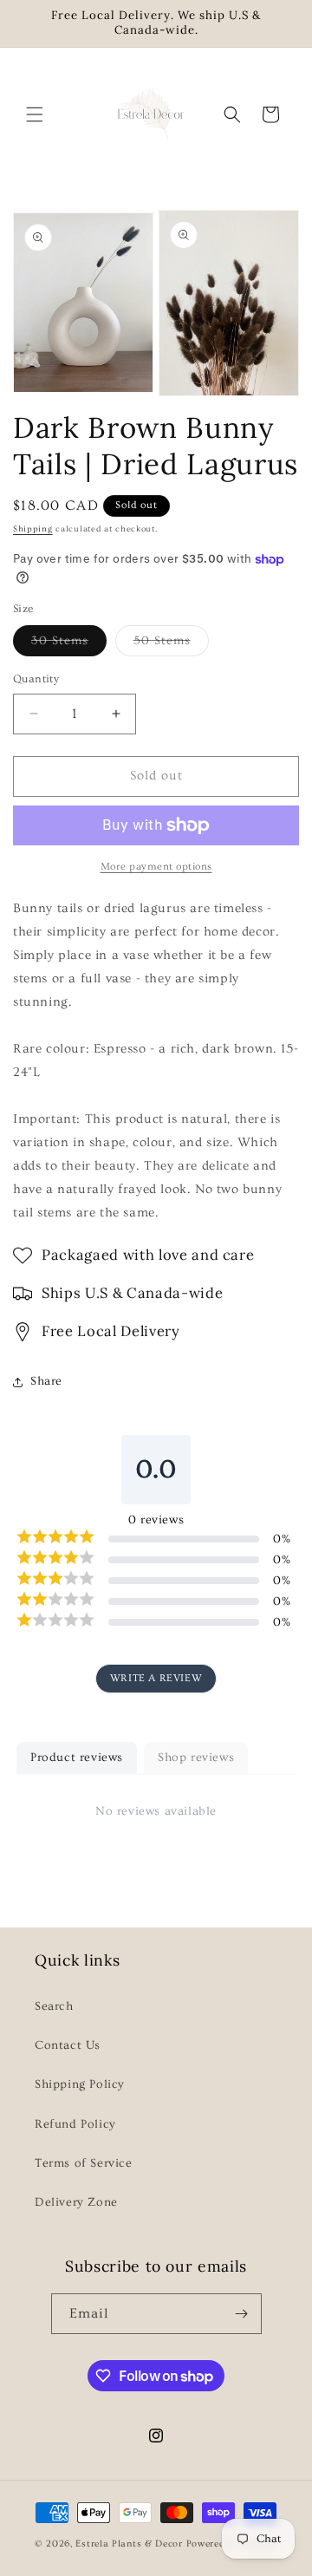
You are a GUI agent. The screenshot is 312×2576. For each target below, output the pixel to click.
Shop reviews (196, 1758)
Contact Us (68, 2045)
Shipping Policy (80, 2084)
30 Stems (69, 645)
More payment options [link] (156, 867)
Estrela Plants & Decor (129, 2543)
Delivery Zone (76, 2202)
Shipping (33, 529)
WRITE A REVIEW (156, 1678)
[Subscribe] (242, 2314)
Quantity (36, 679)
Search (54, 2006)
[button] (35, 114)
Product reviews (77, 1758)
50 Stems (171, 645)
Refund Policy (75, 2124)
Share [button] (46, 1381)
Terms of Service (84, 2163)
